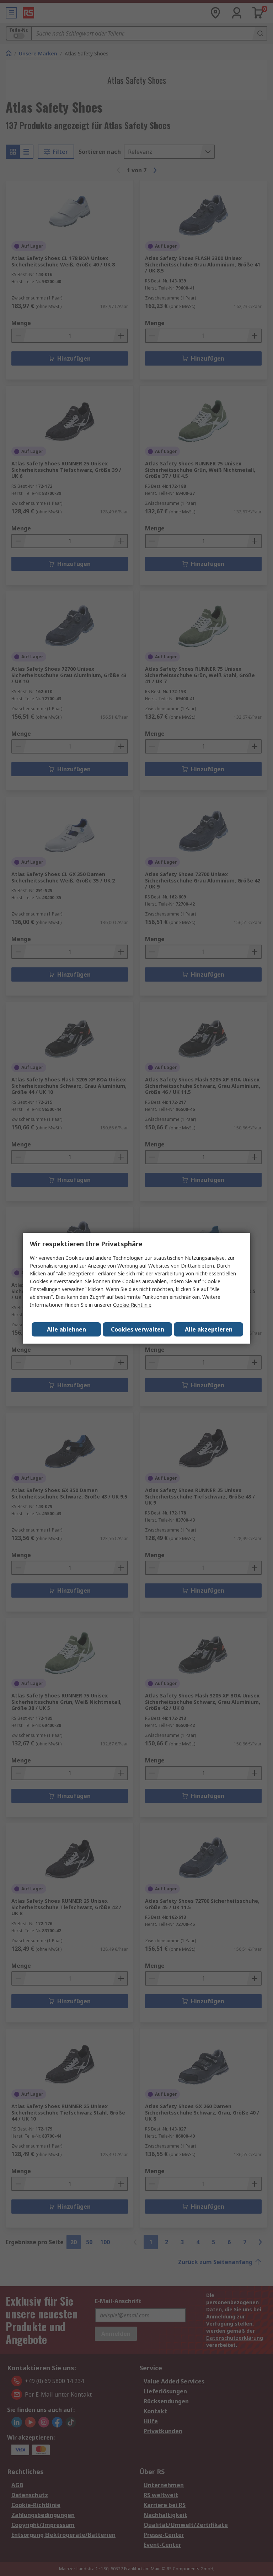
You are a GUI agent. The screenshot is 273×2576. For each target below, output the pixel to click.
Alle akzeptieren (209, 1329)
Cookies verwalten (138, 1329)
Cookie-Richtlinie (132, 1305)
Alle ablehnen (66, 1329)
